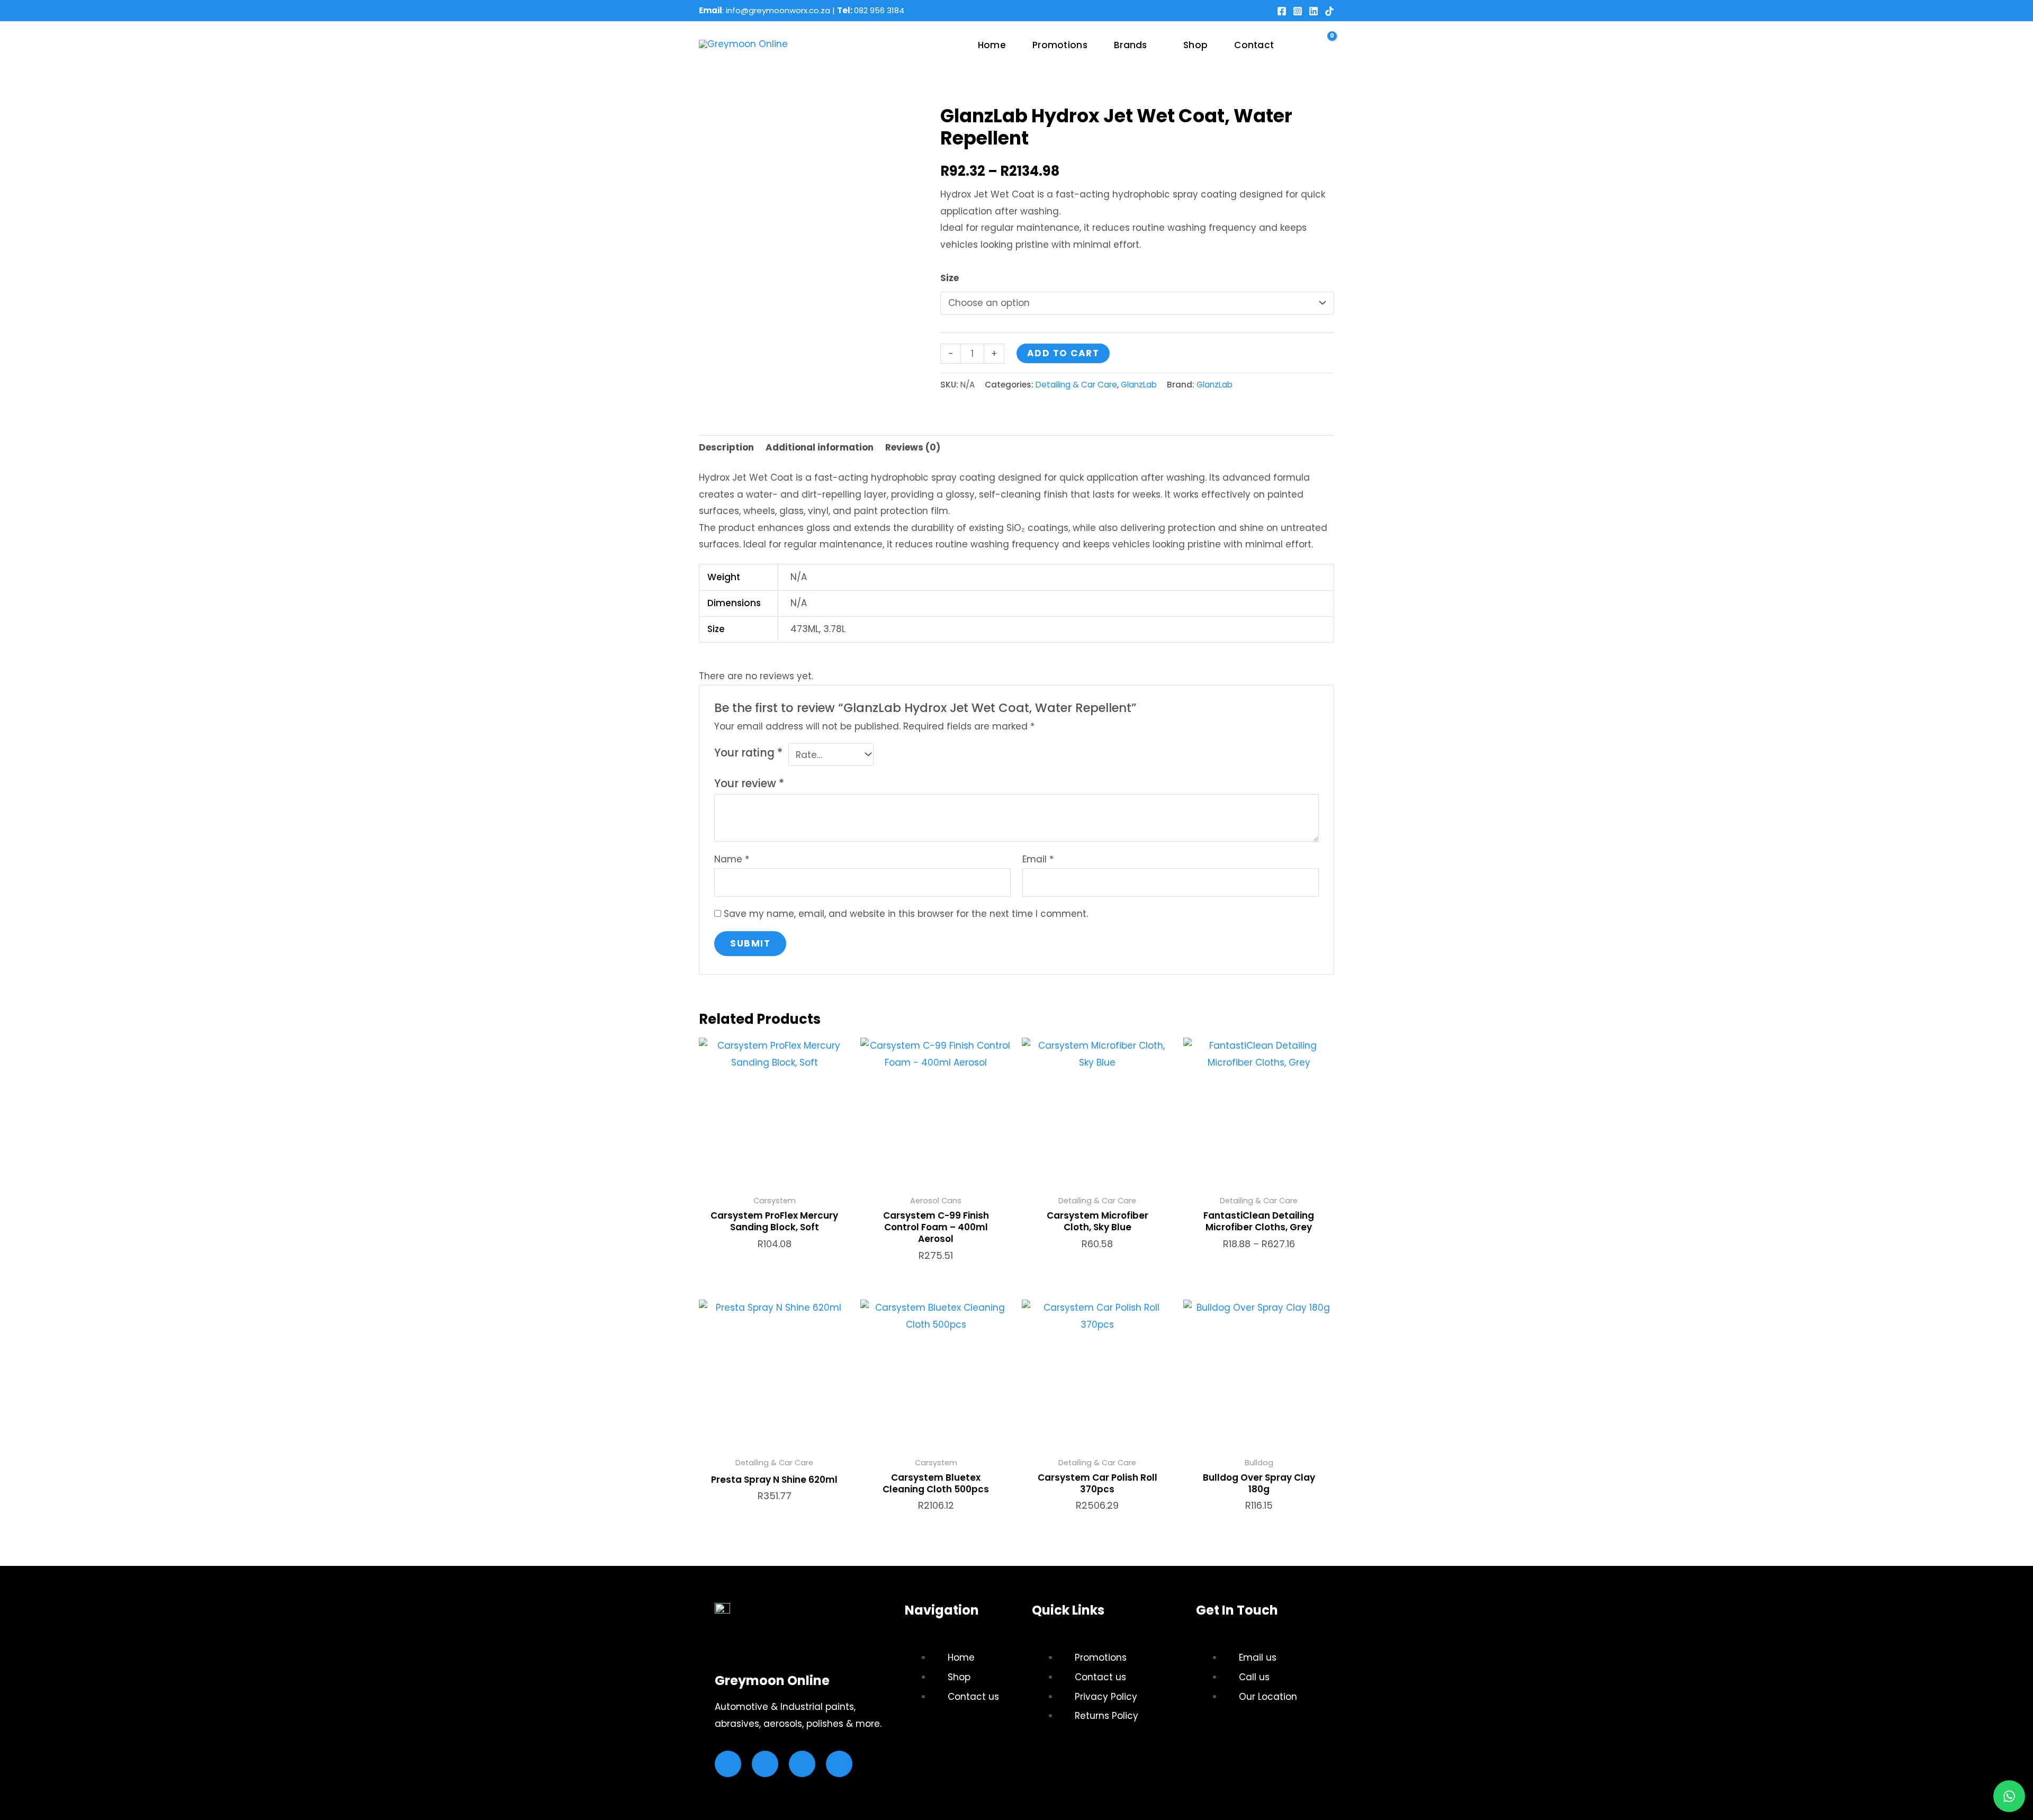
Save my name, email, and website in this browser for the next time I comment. (906, 914)
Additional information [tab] (820, 447)
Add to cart (1063, 353)
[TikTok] (1329, 11)
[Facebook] (1282, 11)
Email (1038, 859)
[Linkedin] (1314, 11)
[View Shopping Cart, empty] (1325, 46)
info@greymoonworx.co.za (778, 10)
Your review (749, 783)
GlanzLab (1139, 385)
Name (732, 859)
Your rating (748, 753)
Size (950, 278)
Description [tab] (726, 447)
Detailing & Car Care (1076, 385)
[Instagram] (1298, 11)
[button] (1152, 45)
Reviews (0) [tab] (913, 447)
